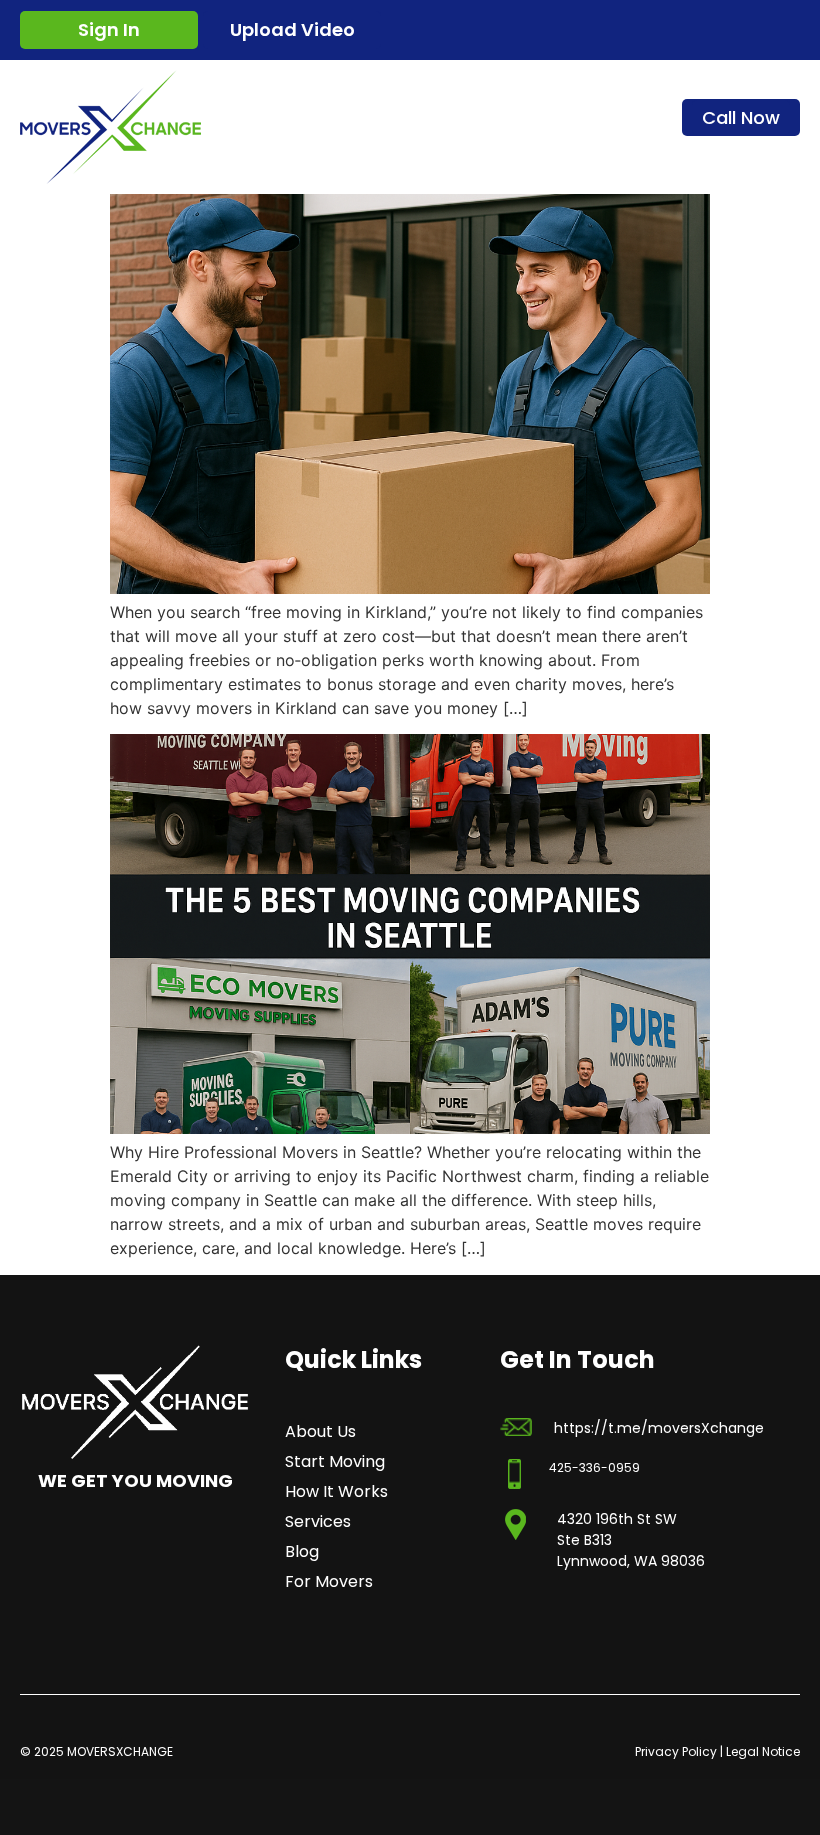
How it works (336, 1492)
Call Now (741, 117)
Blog (302, 1552)
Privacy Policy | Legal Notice (717, 1751)
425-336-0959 (594, 1467)
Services (318, 1522)
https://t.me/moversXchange (659, 1428)
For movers (329, 1582)
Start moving (335, 1462)
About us (320, 1432)
